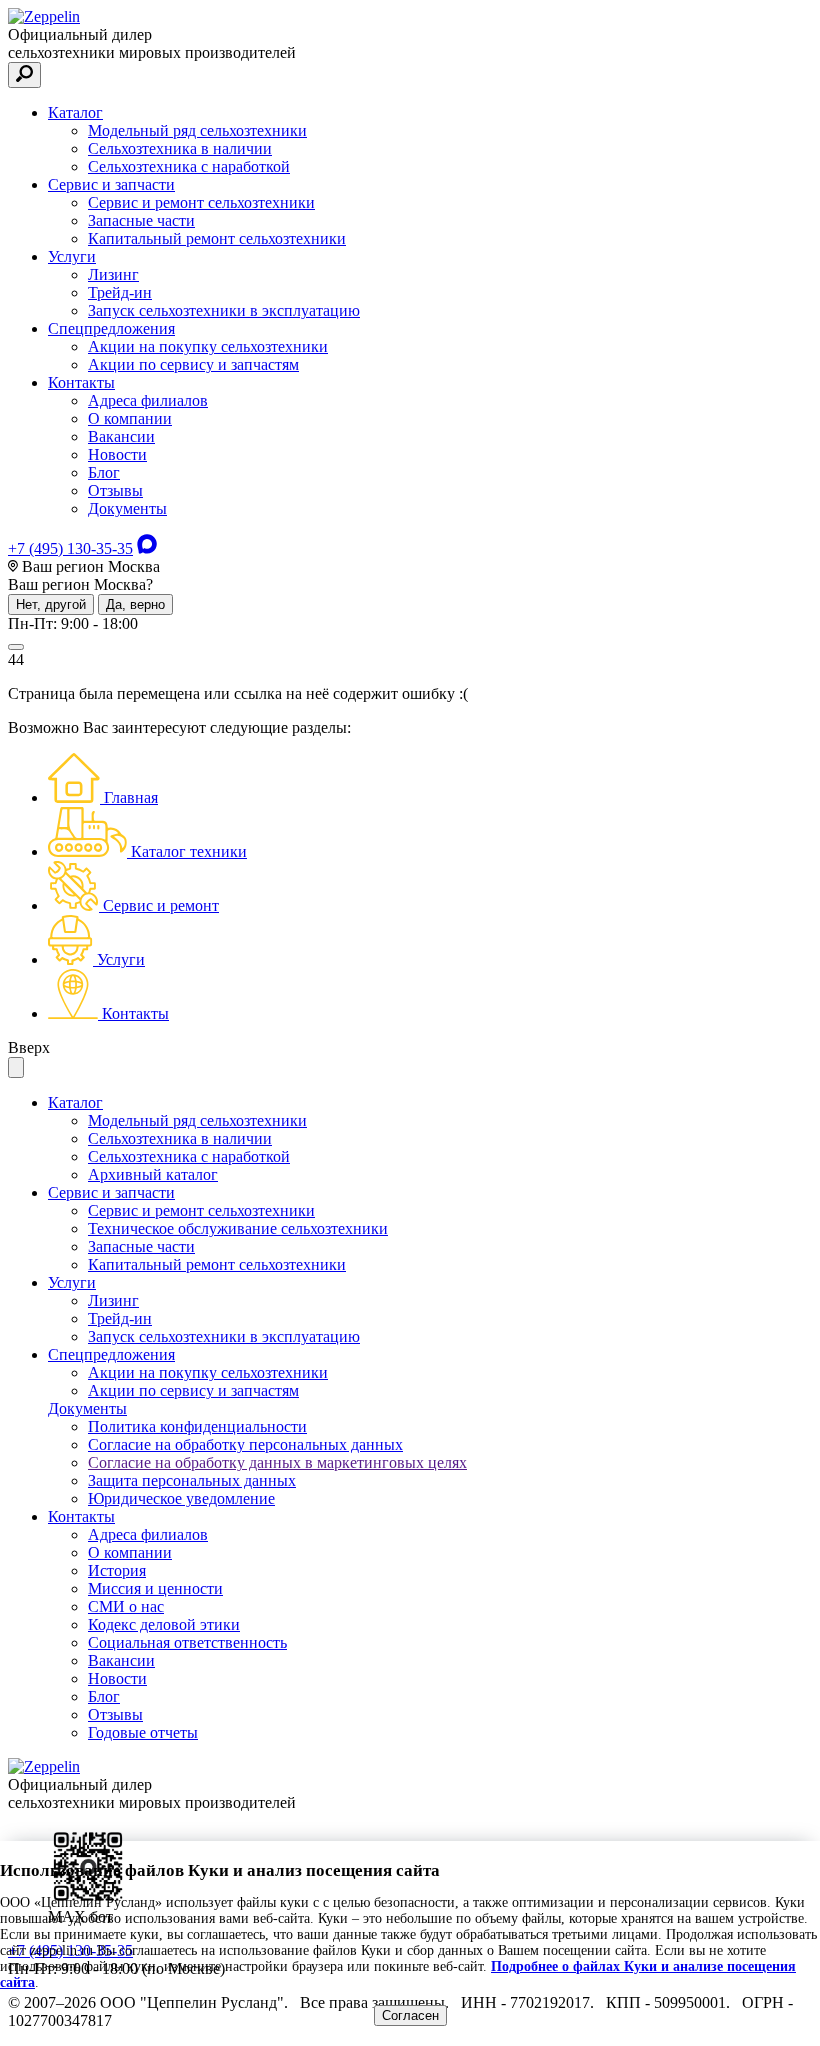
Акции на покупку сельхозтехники (208, 346)
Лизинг (113, 274)
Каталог (75, 112)
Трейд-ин (120, 292)
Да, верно (135, 604)
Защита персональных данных (192, 1480)
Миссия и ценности (155, 1588)
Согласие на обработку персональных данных (245, 1444)
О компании (130, 418)
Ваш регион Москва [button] (89, 566)
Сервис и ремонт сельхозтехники (201, 202)
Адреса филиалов (148, 400)
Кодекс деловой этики (164, 1624)
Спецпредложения (111, 328)
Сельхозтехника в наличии (180, 148)
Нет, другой (51, 604)
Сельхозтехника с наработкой (189, 166)
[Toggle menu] (16, 647)
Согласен (410, 2015)
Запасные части (141, 220)
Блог (104, 472)
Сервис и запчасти (111, 184)
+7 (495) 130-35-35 (70, 548)
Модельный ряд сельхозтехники (197, 130)
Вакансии (121, 436)
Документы (127, 508)
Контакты (81, 382)
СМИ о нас (126, 1606)
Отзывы (115, 490)
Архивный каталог (153, 1174)
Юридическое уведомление (181, 1498)
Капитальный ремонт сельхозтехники (217, 238)
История (117, 1570)
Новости (117, 454)
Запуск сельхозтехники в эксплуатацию (224, 310)
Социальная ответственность (187, 1642)
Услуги (72, 256)
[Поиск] (24, 75)
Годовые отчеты (143, 1732)
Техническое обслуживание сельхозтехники (238, 1228)
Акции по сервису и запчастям (193, 364)
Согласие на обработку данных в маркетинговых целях (277, 1462)
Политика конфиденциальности (197, 1426)
